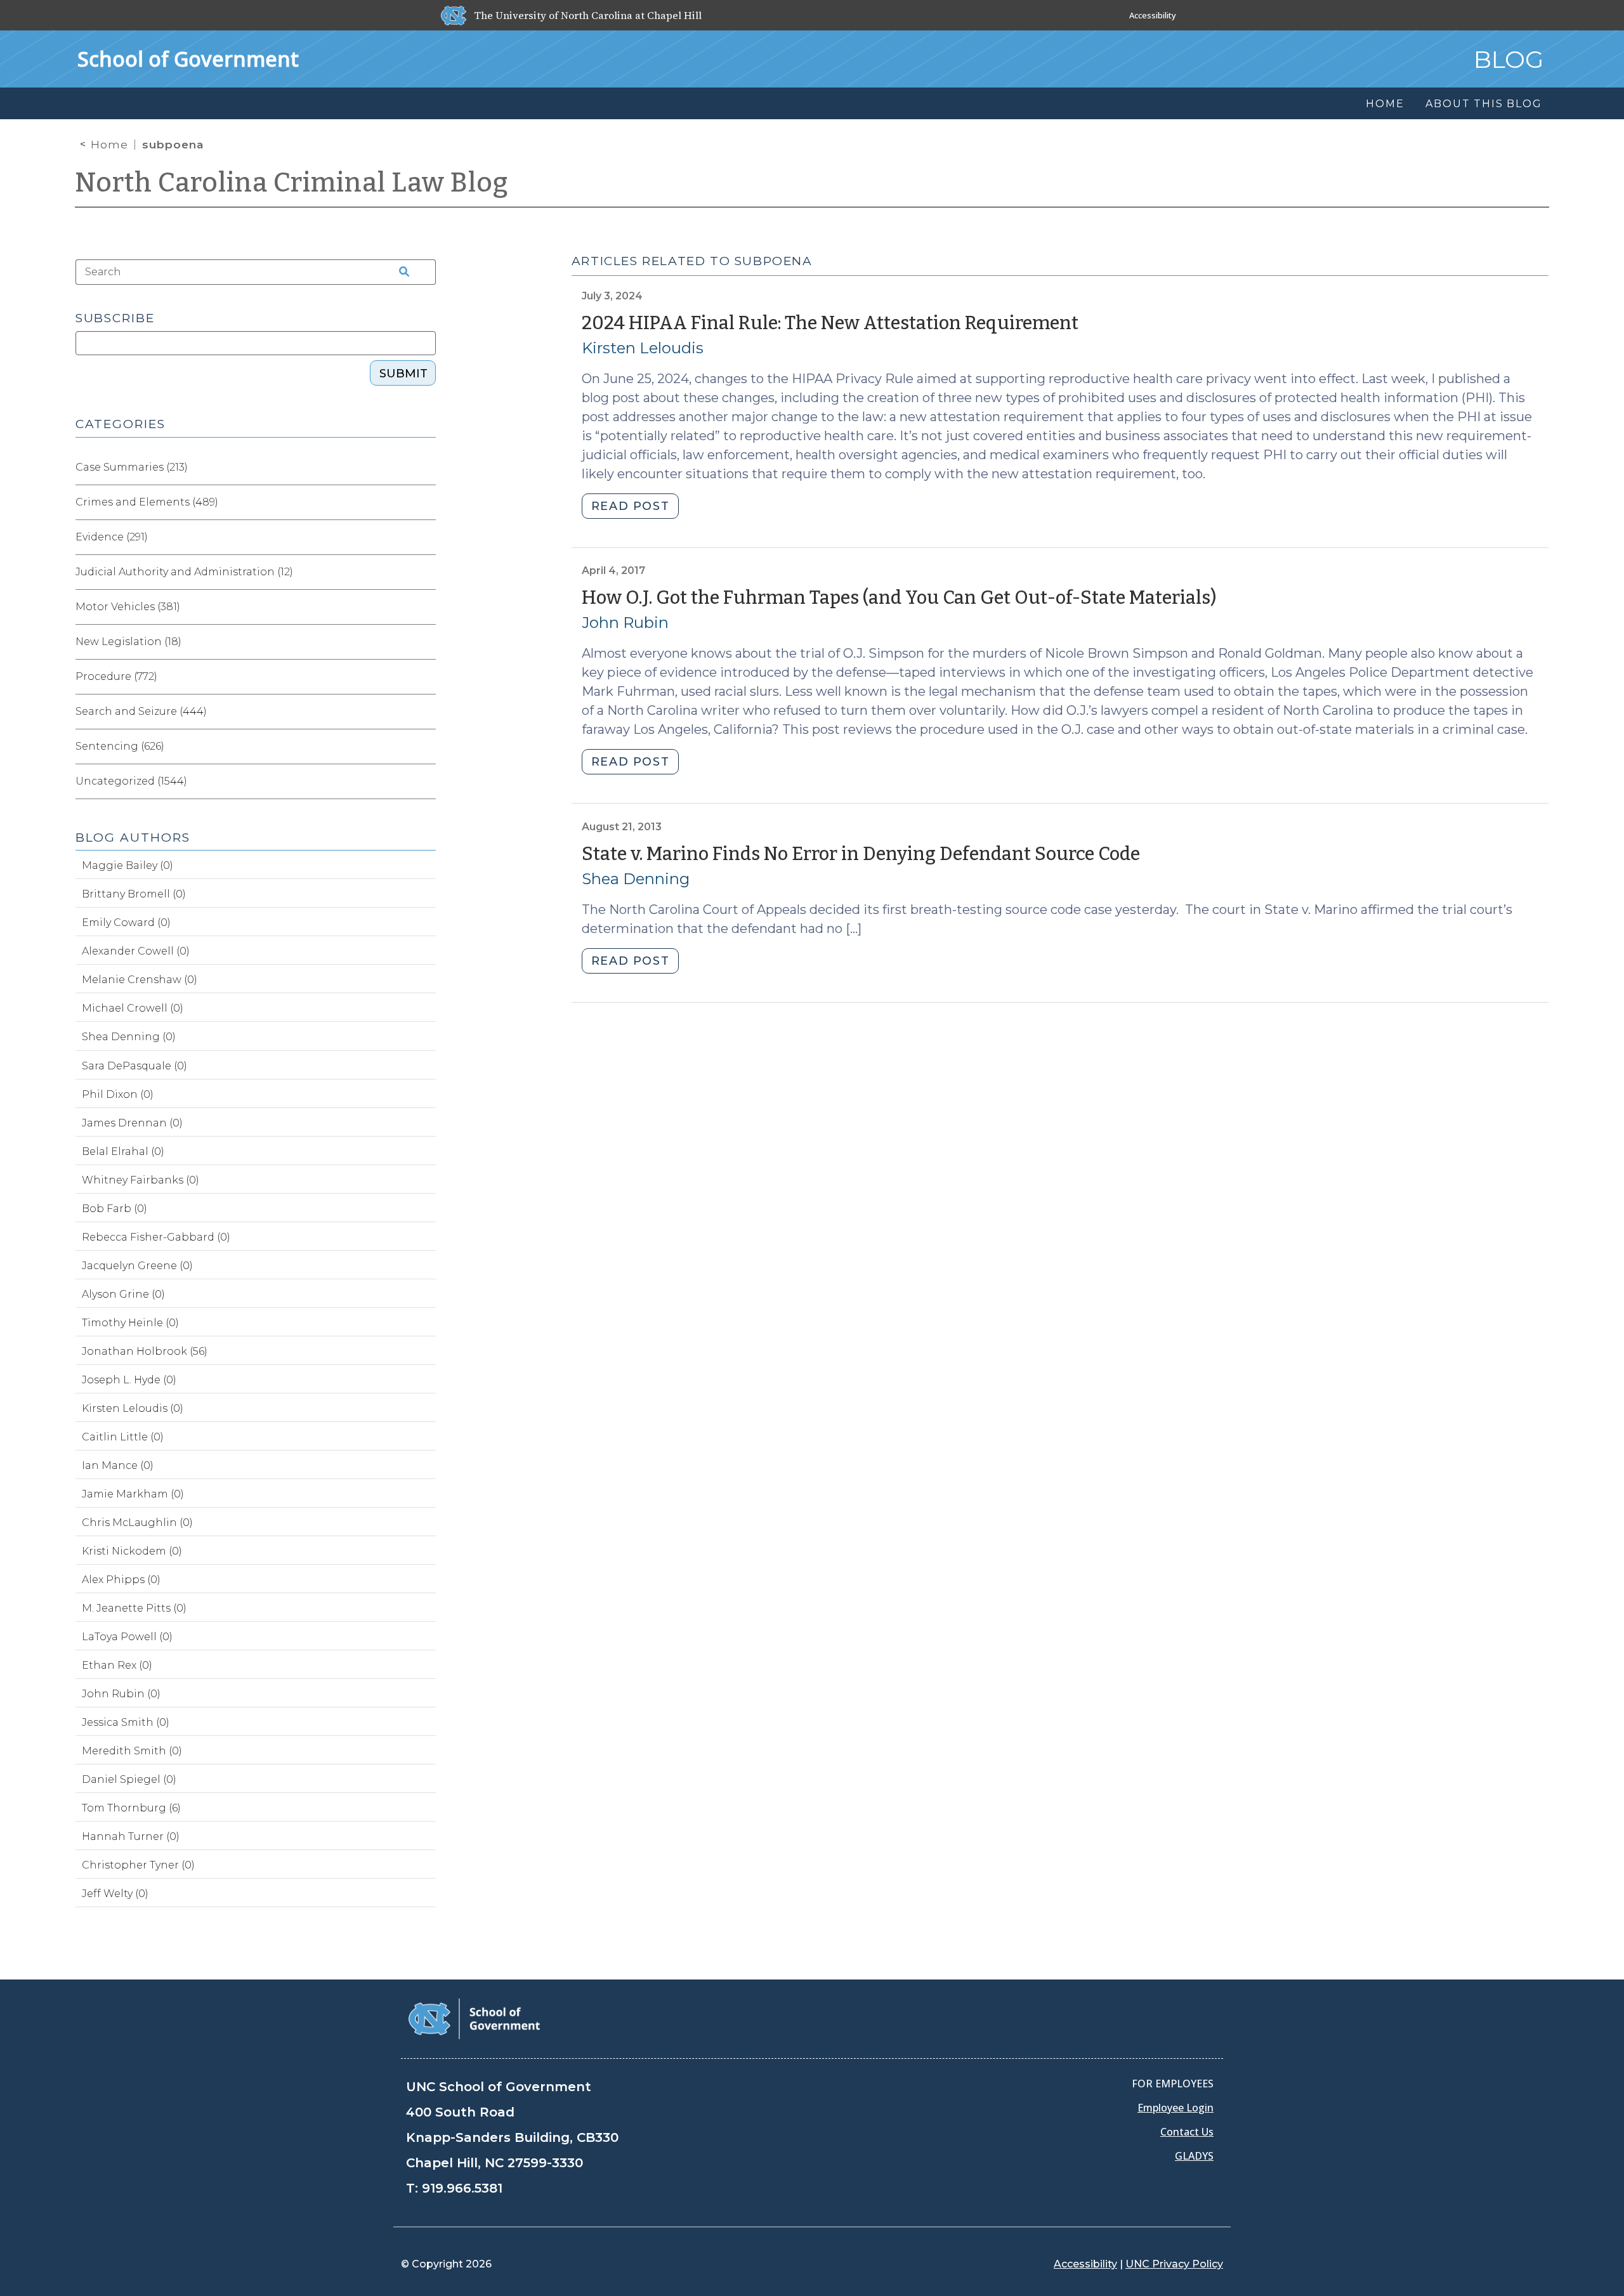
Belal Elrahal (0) (123, 1151)
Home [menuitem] (1385, 104)
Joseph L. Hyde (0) (129, 1380)
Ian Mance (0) (118, 1465)
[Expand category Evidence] (426, 537)
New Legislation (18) (128, 642)
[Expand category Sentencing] (426, 747)
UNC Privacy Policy (1174, 2264)
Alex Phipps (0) (121, 1580)
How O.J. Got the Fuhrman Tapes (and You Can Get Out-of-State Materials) (899, 598)
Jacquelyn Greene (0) (137, 1266)
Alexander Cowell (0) (136, 951)
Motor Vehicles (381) (128, 607)
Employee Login (1175, 2108)
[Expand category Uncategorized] (426, 781)
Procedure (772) (116, 676)
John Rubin (625, 623)
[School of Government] (474, 2018)
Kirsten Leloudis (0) (133, 1408)
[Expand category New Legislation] (426, 642)
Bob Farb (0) (115, 1209)
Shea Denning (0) (129, 1037)
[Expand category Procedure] (426, 677)
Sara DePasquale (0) (134, 1066)
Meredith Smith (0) (132, 1751)
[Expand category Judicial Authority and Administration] (426, 572)
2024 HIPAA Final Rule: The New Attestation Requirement (830, 323)
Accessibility (1153, 15)
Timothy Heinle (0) (130, 1323)
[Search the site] (400, 272)
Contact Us (1187, 2132)
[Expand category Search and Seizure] (426, 712)
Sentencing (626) (120, 746)
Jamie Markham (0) (133, 1494)
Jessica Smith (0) (126, 1722)
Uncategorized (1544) (131, 781)
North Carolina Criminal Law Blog (292, 183)
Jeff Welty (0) (115, 1894)
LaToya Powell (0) (127, 1637)
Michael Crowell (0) (133, 1008)
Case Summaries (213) (132, 467)
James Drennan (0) (132, 1123)
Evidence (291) (112, 537)
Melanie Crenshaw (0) (140, 980)
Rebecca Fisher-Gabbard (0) (156, 1237)
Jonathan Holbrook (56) (145, 1351)
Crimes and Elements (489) (147, 502)
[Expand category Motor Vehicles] (426, 607)
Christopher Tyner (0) (138, 1865)
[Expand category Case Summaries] (426, 467)
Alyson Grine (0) (123, 1294)
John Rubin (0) (121, 1694)
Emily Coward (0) (126, 923)
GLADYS (1194, 2156)
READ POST (630, 506)
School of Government (188, 59)
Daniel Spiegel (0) (129, 1779)
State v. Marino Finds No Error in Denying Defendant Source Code (861, 854)
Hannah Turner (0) (131, 1836)
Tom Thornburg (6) (131, 1808)
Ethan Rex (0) (117, 1665)
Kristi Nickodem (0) (132, 1551)
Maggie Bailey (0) (128, 865)
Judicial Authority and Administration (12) (184, 572)
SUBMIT (403, 374)
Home (109, 145)
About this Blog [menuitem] (1483, 104)
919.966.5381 (462, 2188)
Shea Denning (636, 879)
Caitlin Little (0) (123, 1437)
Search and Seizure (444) (141, 711)
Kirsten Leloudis (643, 348)
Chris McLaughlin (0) (137, 1523)
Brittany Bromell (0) (134, 894)
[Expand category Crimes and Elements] (426, 502)
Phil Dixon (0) (118, 1094)
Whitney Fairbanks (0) (141, 1180)
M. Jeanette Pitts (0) (134, 1608)
